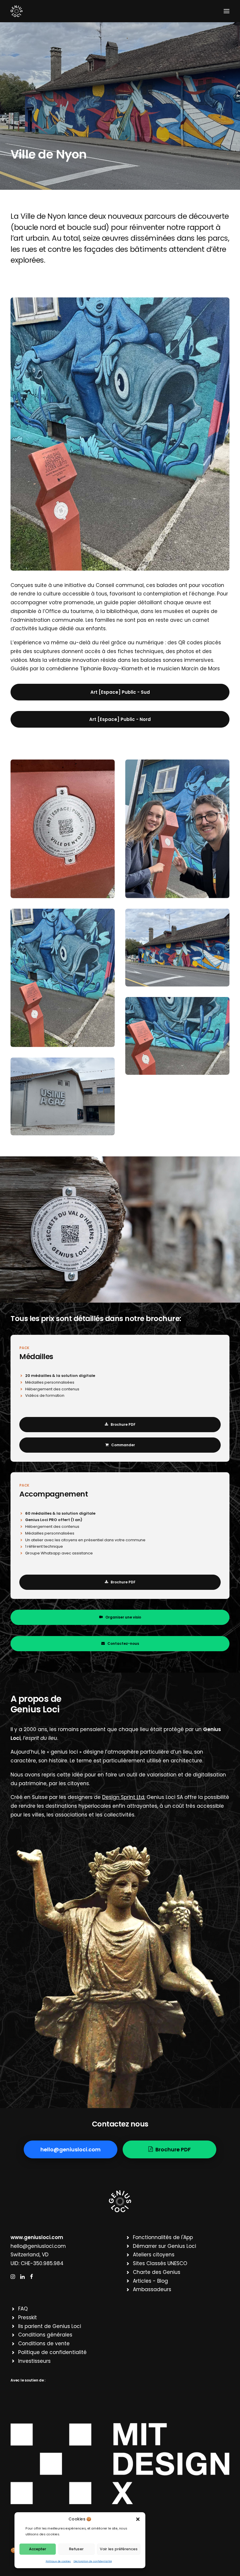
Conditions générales (45, 2335)
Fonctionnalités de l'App (163, 2237)
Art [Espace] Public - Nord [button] (120, 719)
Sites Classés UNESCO (160, 2263)
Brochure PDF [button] (123, 1424)
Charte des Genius (157, 2272)
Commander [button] (123, 1445)
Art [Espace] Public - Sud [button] (120, 692)
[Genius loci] (120, 2201)
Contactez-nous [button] (123, 1643)
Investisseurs (34, 2361)
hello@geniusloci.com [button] (71, 2149)
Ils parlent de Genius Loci (50, 2326)
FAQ (23, 2309)
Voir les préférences (119, 2549)
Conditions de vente (44, 2343)
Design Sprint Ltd (123, 1797)
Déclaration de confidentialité (93, 2561)
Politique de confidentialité (52, 2352)
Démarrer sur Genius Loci (164, 2246)
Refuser (76, 2549)
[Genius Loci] (17, 11)
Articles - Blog (150, 2281)
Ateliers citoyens (154, 2255)
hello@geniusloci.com (38, 2246)
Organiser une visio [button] (123, 1617)
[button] (138, 2519)
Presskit (28, 2317)
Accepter (38, 2549)
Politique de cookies (58, 2561)
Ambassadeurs (152, 2289)
